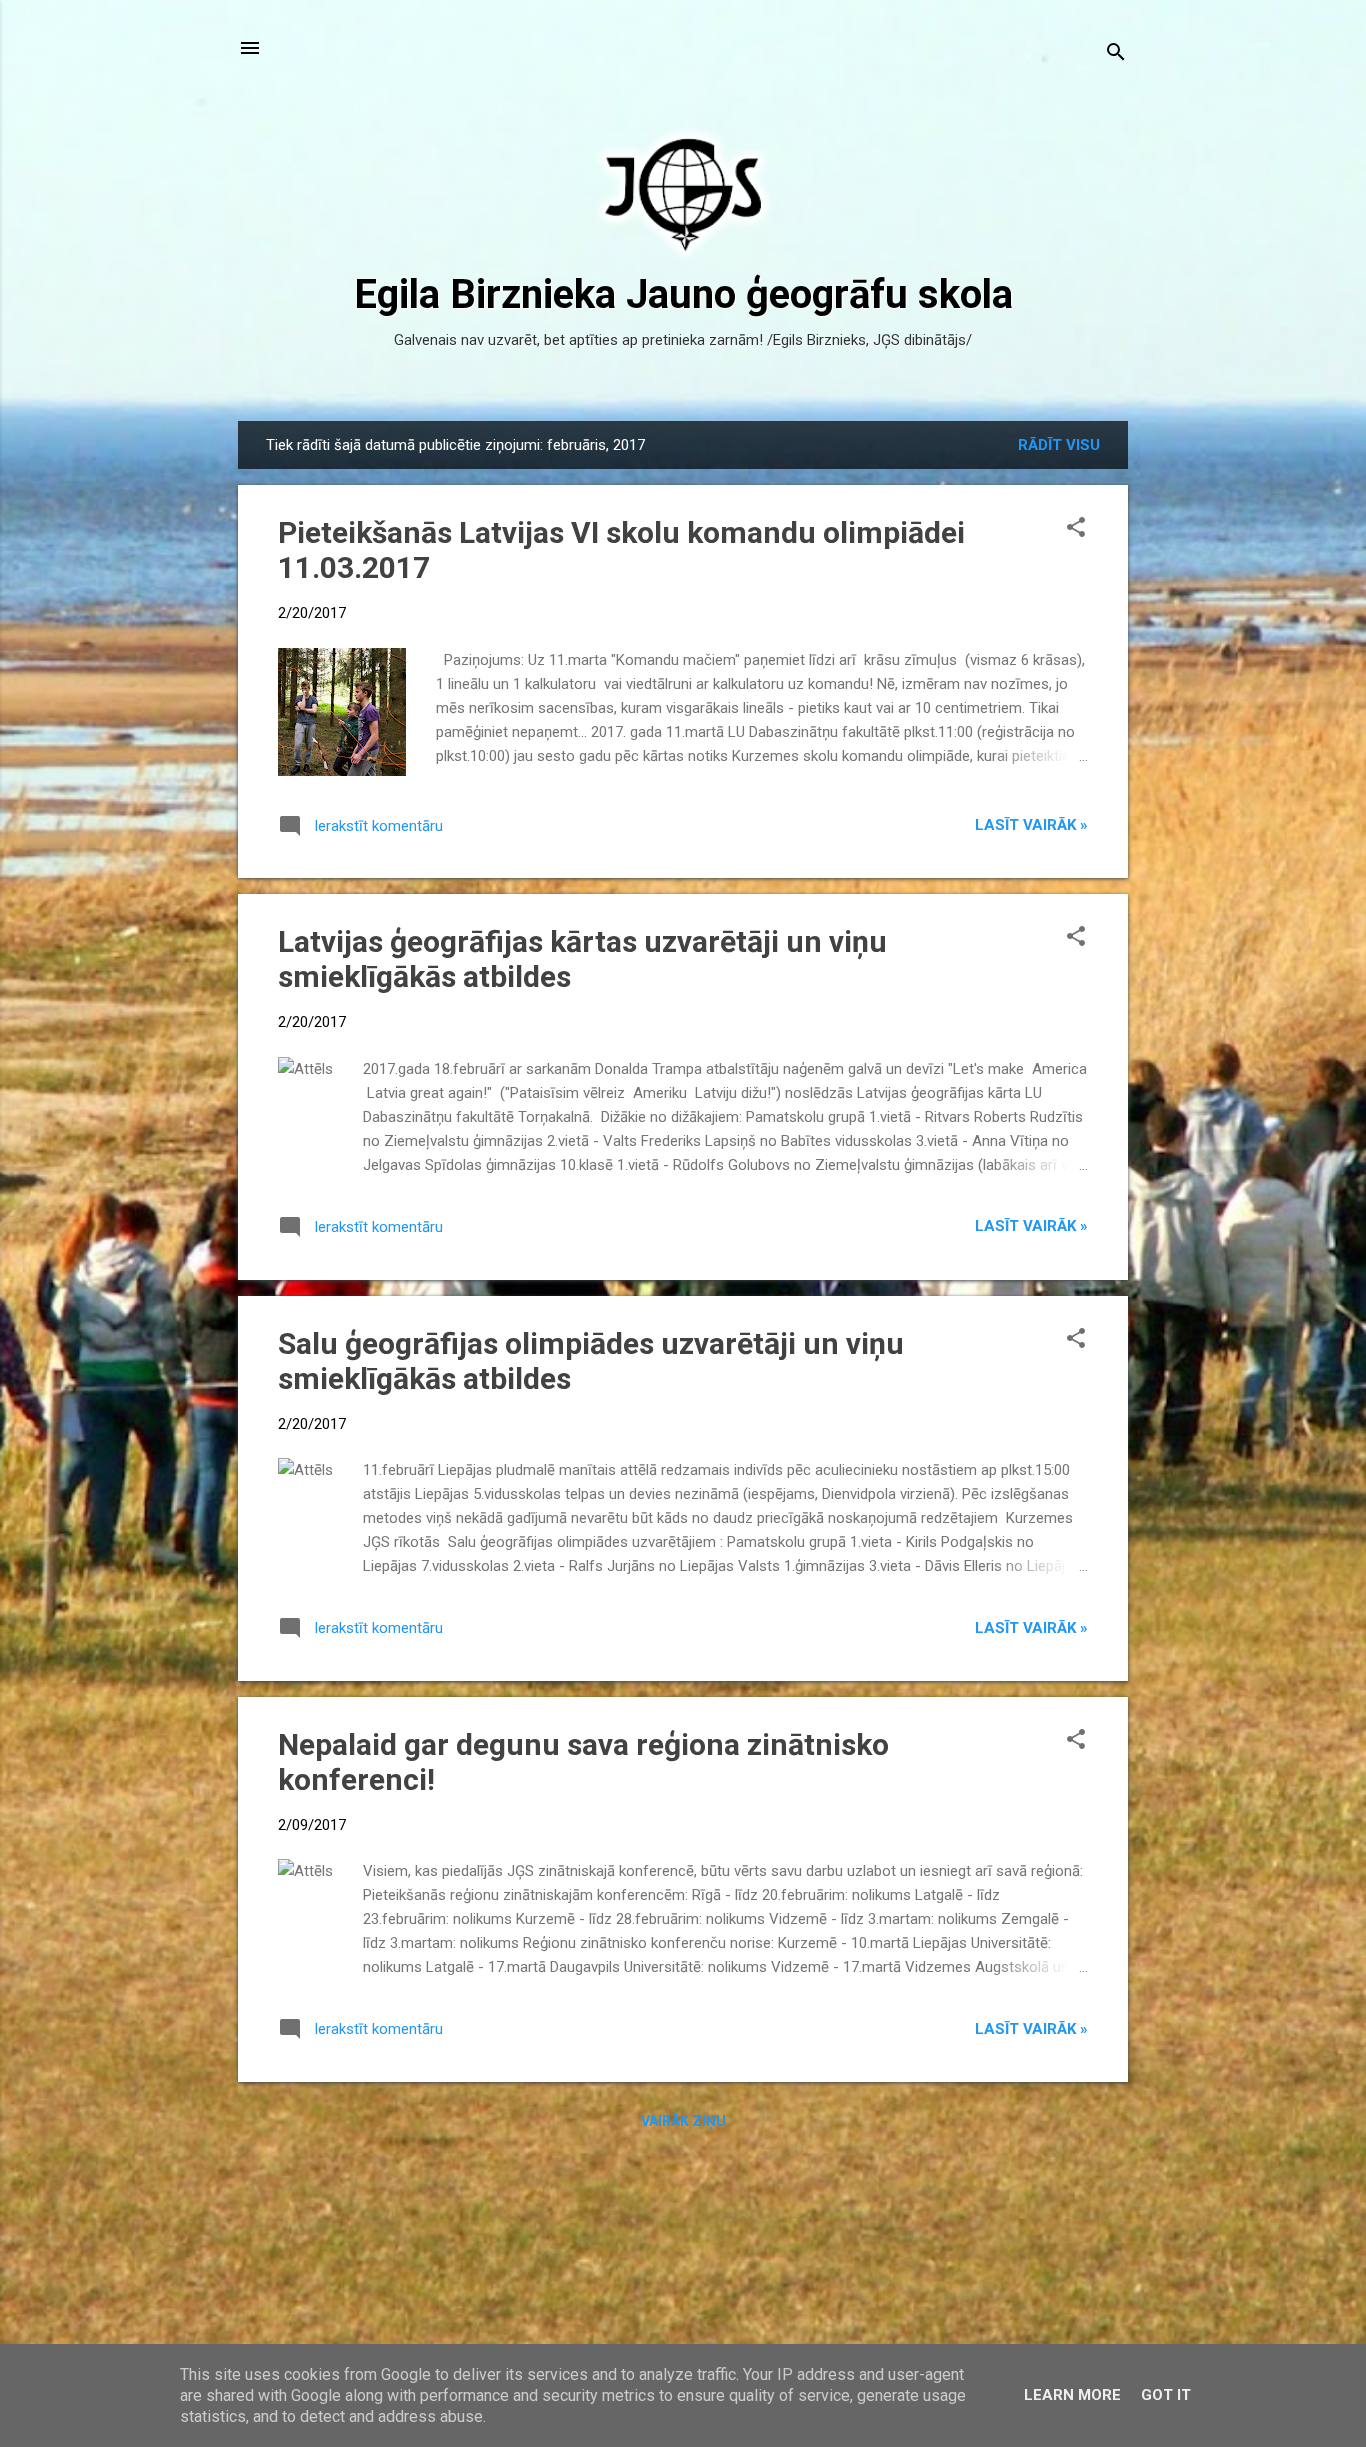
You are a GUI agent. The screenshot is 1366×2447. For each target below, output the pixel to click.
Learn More (1072, 2395)
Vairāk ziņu (683, 2121)
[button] (1076, 529)
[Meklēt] (1116, 54)
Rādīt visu (1059, 445)
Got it (1166, 2395)
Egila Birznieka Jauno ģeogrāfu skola (683, 294)
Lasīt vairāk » (1031, 825)
